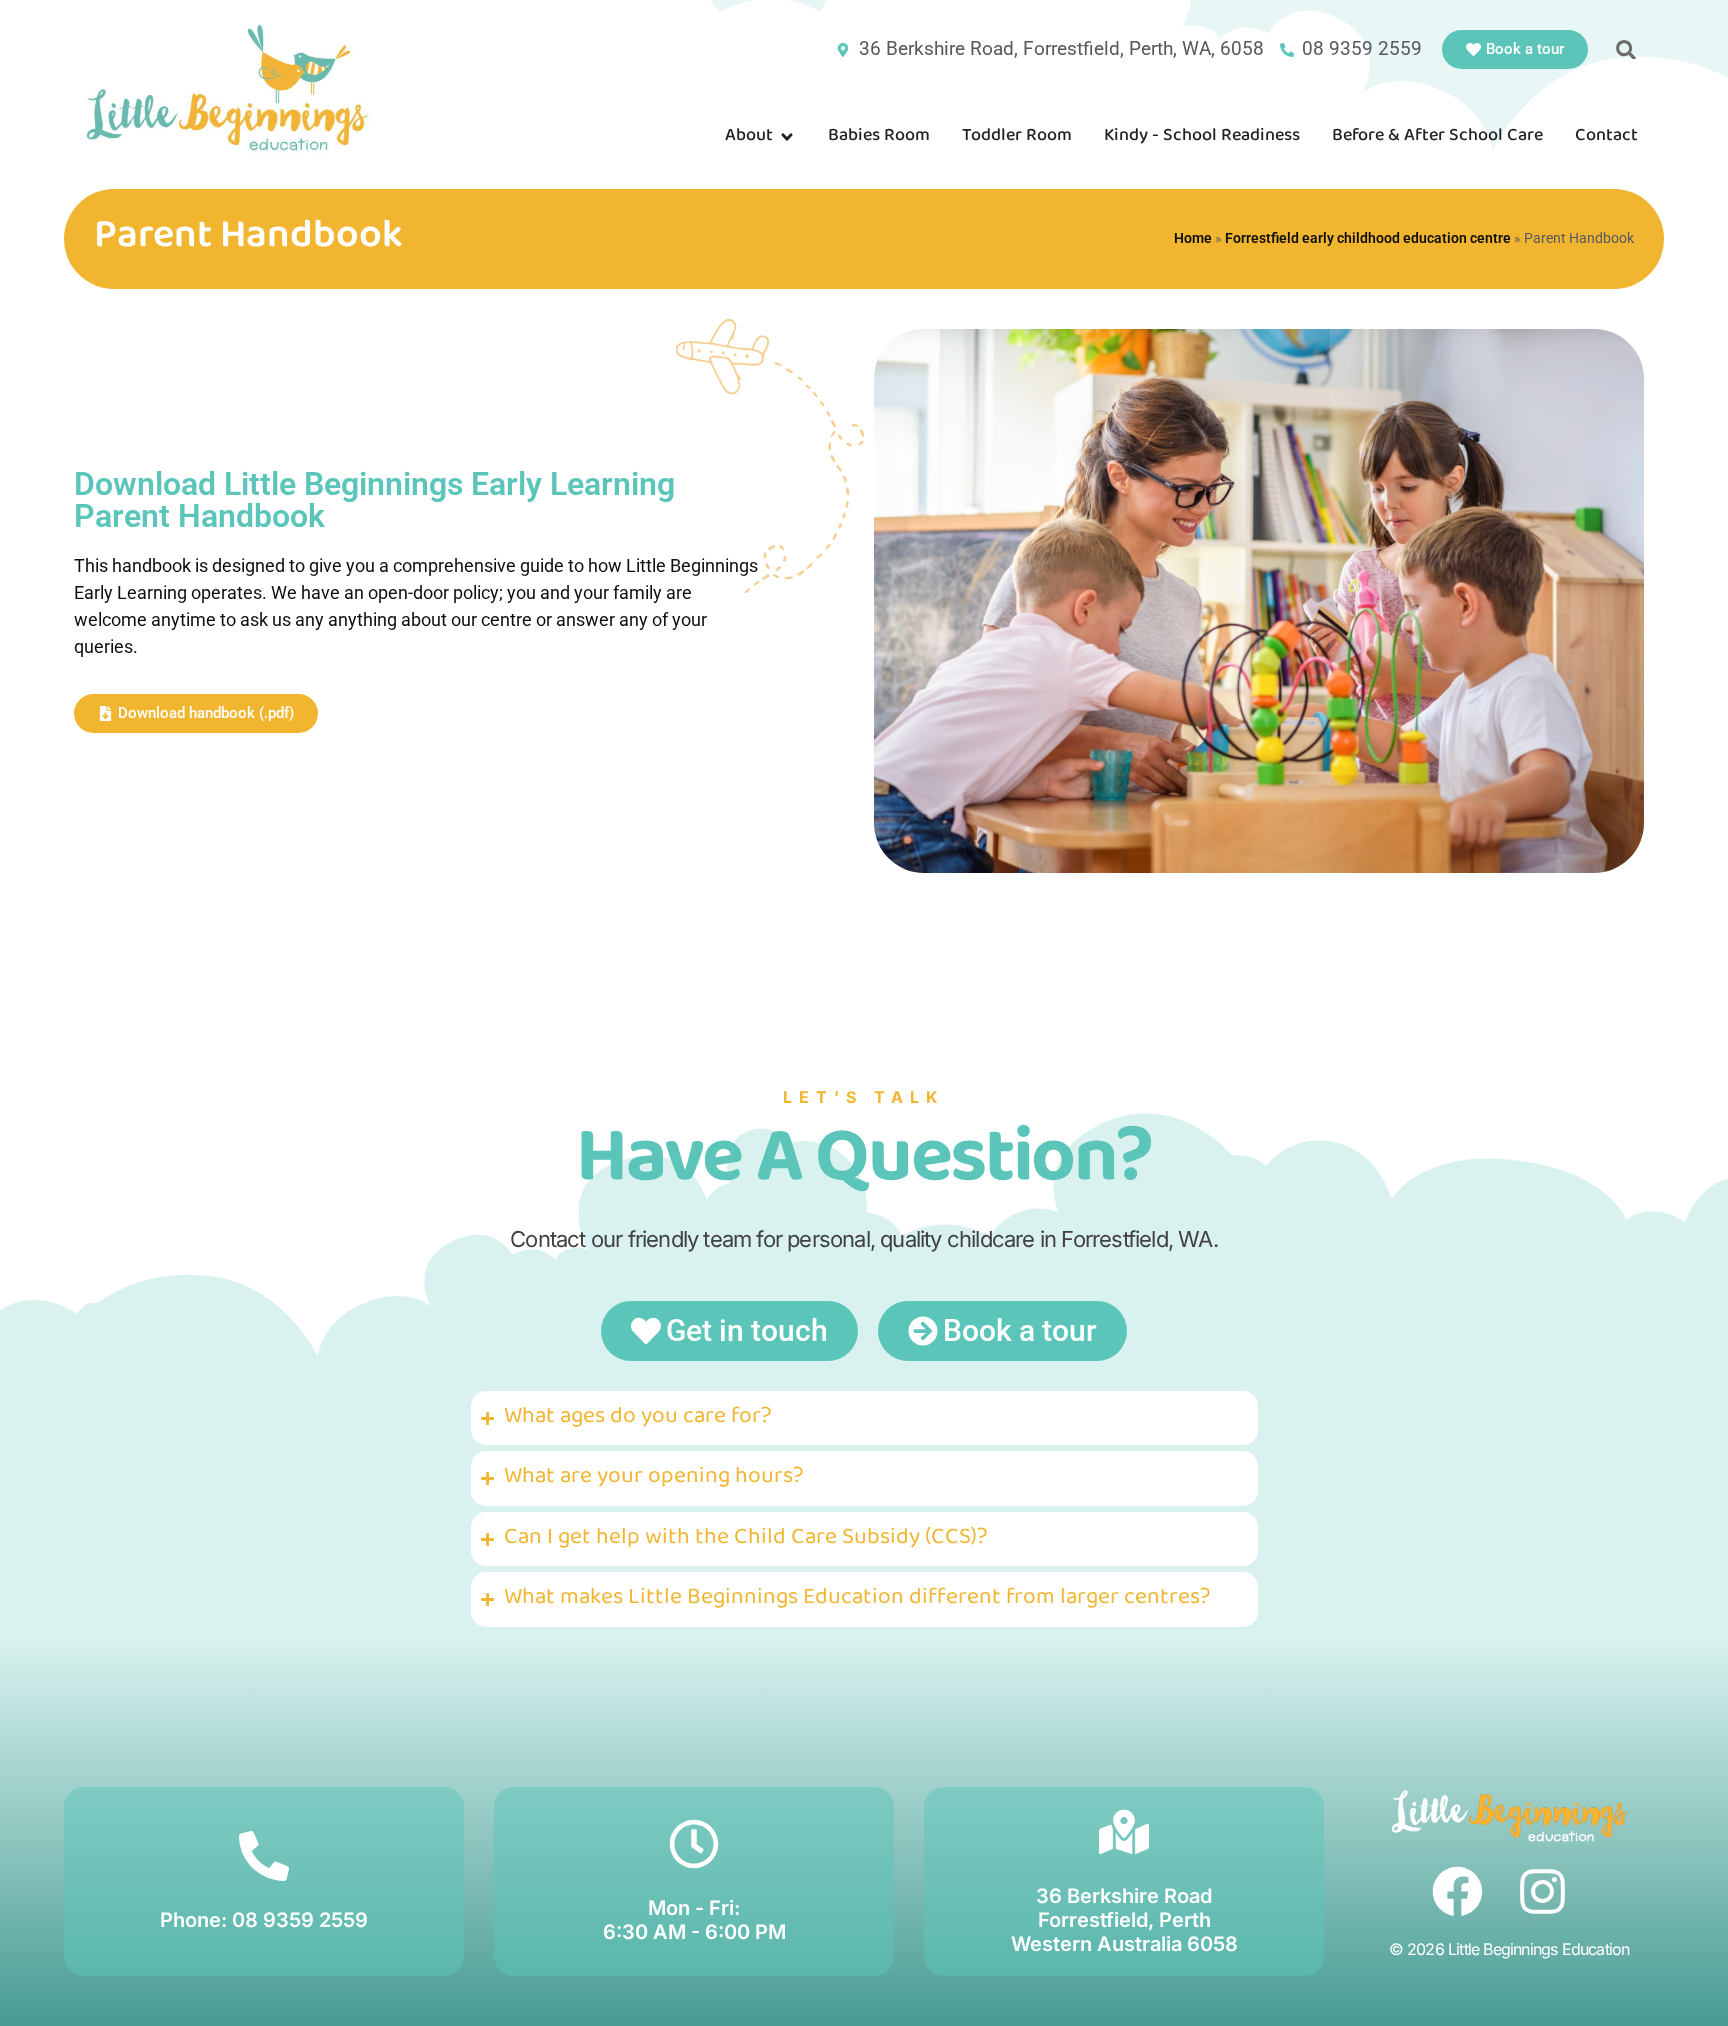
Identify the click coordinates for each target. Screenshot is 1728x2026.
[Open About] (787, 137)
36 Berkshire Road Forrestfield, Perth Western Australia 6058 (1124, 1920)
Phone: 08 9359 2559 (264, 1920)
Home (1193, 238)
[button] (1626, 50)
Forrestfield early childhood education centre (1368, 238)
